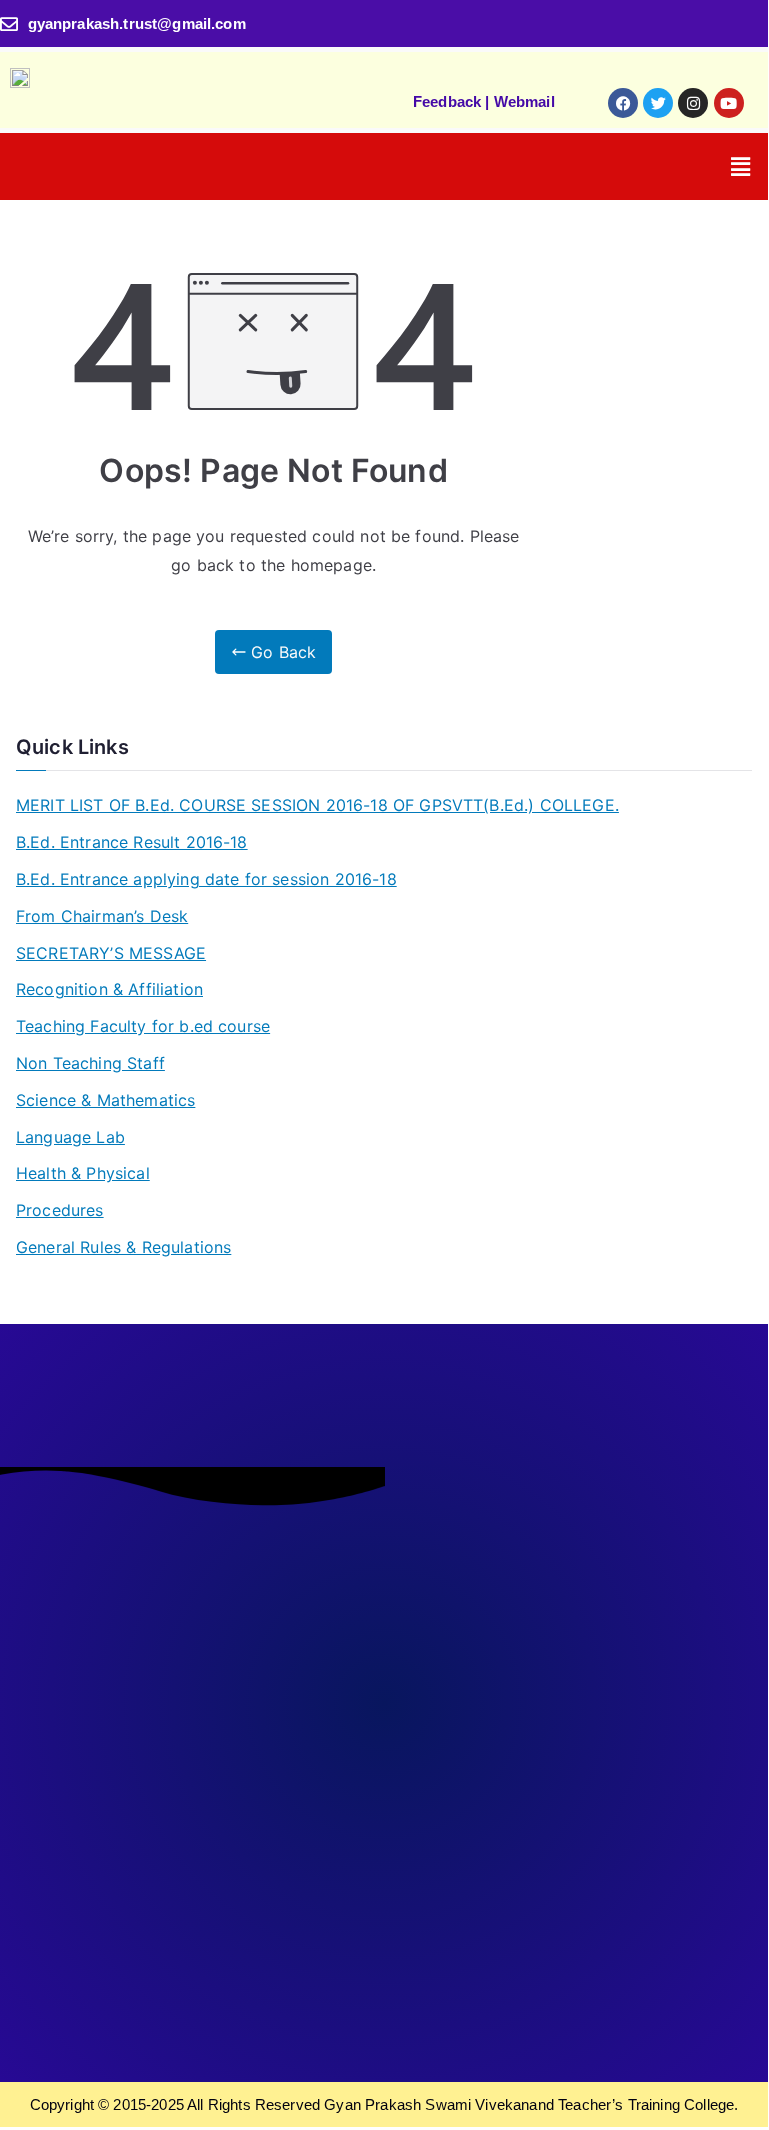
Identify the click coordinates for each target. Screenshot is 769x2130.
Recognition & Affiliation (109, 989)
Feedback (447, 101)
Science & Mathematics (105, 1100)
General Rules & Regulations (123, 1247)
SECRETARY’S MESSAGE (111, 953)
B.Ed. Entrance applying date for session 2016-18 (206, 879)
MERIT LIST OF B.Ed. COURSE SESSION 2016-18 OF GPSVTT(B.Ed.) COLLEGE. (317, 805)
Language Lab (70, 1137)
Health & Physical (83, 1173)
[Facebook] (623, 103)
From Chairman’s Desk (102, 916)
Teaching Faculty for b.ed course (143, 1026)
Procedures (60, 1210)
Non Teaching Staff (90, 1063)
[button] (740, 166)
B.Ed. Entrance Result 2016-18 (132, 842)
